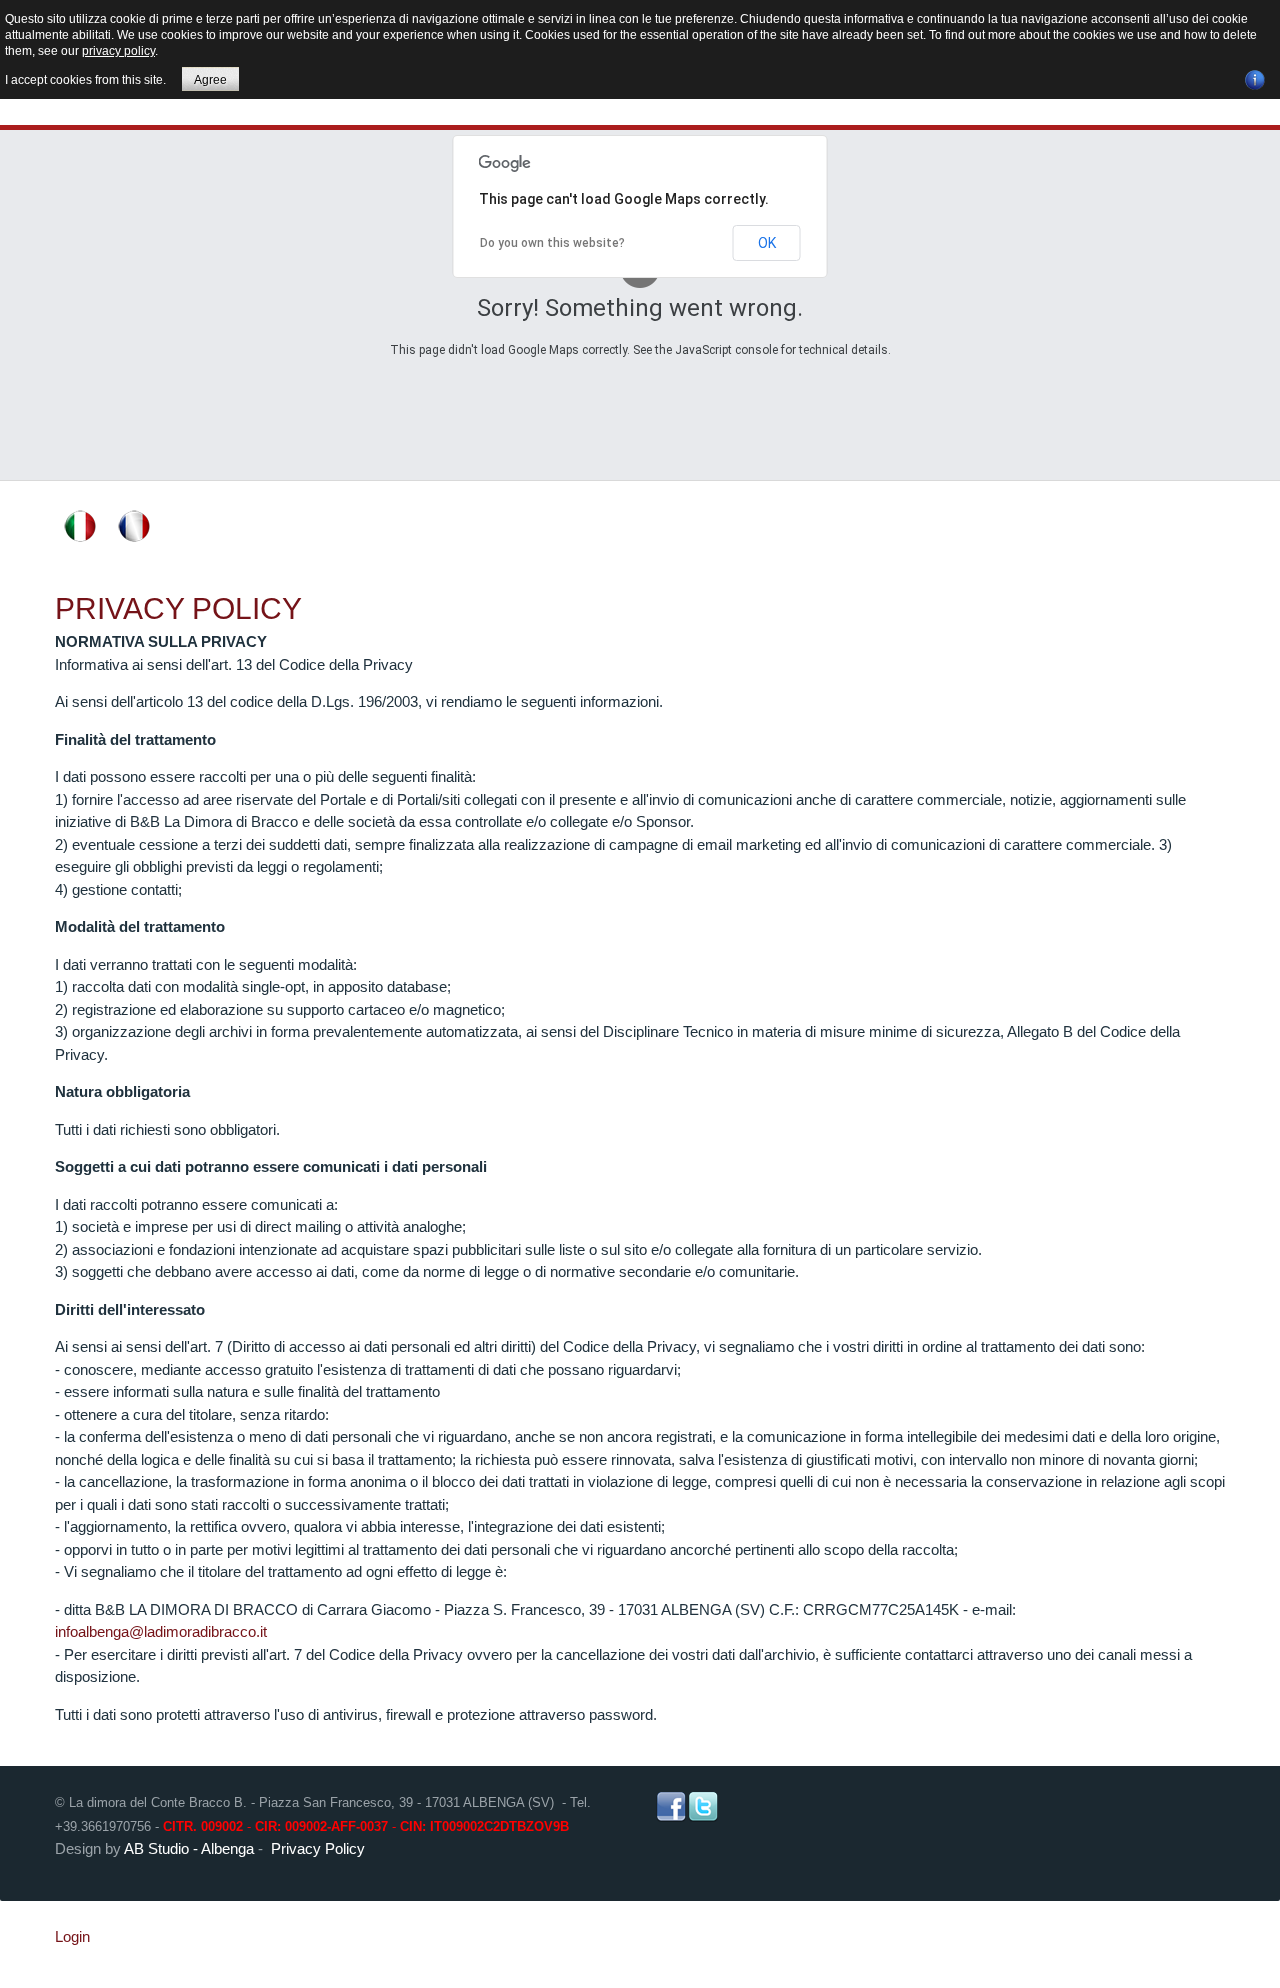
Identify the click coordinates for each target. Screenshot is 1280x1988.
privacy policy (118, 51)
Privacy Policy (178, 608)
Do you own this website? (552, 243)
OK (767, 243)
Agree (210, 80)
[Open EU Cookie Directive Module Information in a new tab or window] (1255, 77)
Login (72, 1936)
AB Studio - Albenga (189, 1848)
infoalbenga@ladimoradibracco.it (161, 1631)
